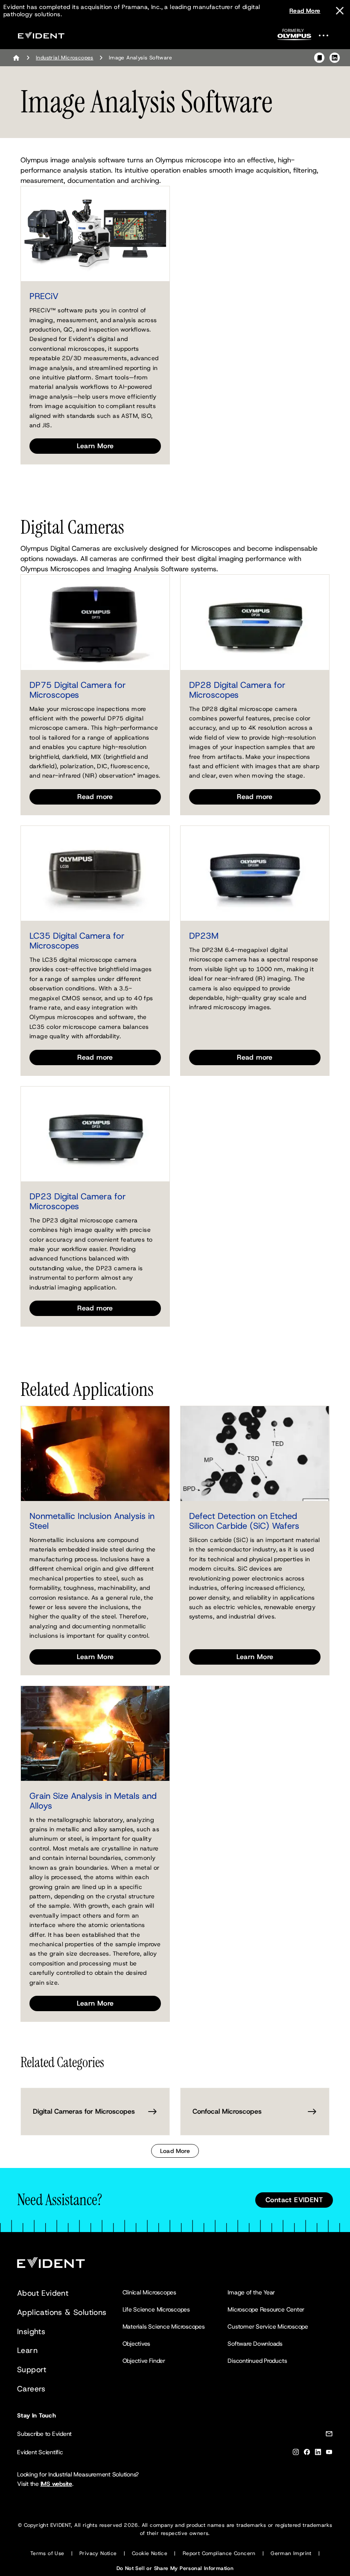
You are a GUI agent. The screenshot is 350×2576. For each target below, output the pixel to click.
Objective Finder (144, 2361)
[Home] (16, 58)
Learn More (95, 446)
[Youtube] (329, 2454)
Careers (31, 2389)
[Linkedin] (318, 2454)
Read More (305, 11)
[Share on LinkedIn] (335, 58)
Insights (31, 2332)
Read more (95, 797)
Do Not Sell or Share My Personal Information (175, 2568)
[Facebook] (307, 2454)
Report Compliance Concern (219, 2553)
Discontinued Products (257, 2361)
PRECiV (44, 296)
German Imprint (291, 2553)
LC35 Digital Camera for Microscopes (77, 941)
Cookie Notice (150, 2553)
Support (32, 2370)
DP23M (204, 936)
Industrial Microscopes (65, 58)
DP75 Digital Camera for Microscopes (78, 690)
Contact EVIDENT (294, 2200)
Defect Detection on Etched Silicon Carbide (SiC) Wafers (244, 1521)
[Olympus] (295, 37)
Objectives (137, 2344)
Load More (175, 2151)
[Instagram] (296, 2454)
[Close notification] (340, 11)
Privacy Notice (98, 2553)
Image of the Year (251, 2292)
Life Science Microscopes (156, 2309)
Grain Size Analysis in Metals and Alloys (93, 1801)
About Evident (43, 2293)
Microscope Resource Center (266, 2309)
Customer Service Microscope (268, 2326)
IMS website (56, 2484)
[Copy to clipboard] (319, 58)
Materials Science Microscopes (164, 2326)
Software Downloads (255, 2344)
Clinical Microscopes (149, 2292)
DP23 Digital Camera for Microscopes (78, 1201)
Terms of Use (47, 2553)
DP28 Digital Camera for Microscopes (237, 690)
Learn (27, 2350)
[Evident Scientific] (41, 35)
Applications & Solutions (62, 2312)
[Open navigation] (329, 35)
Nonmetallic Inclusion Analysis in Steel (92, 1521)
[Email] (329, 2435)
